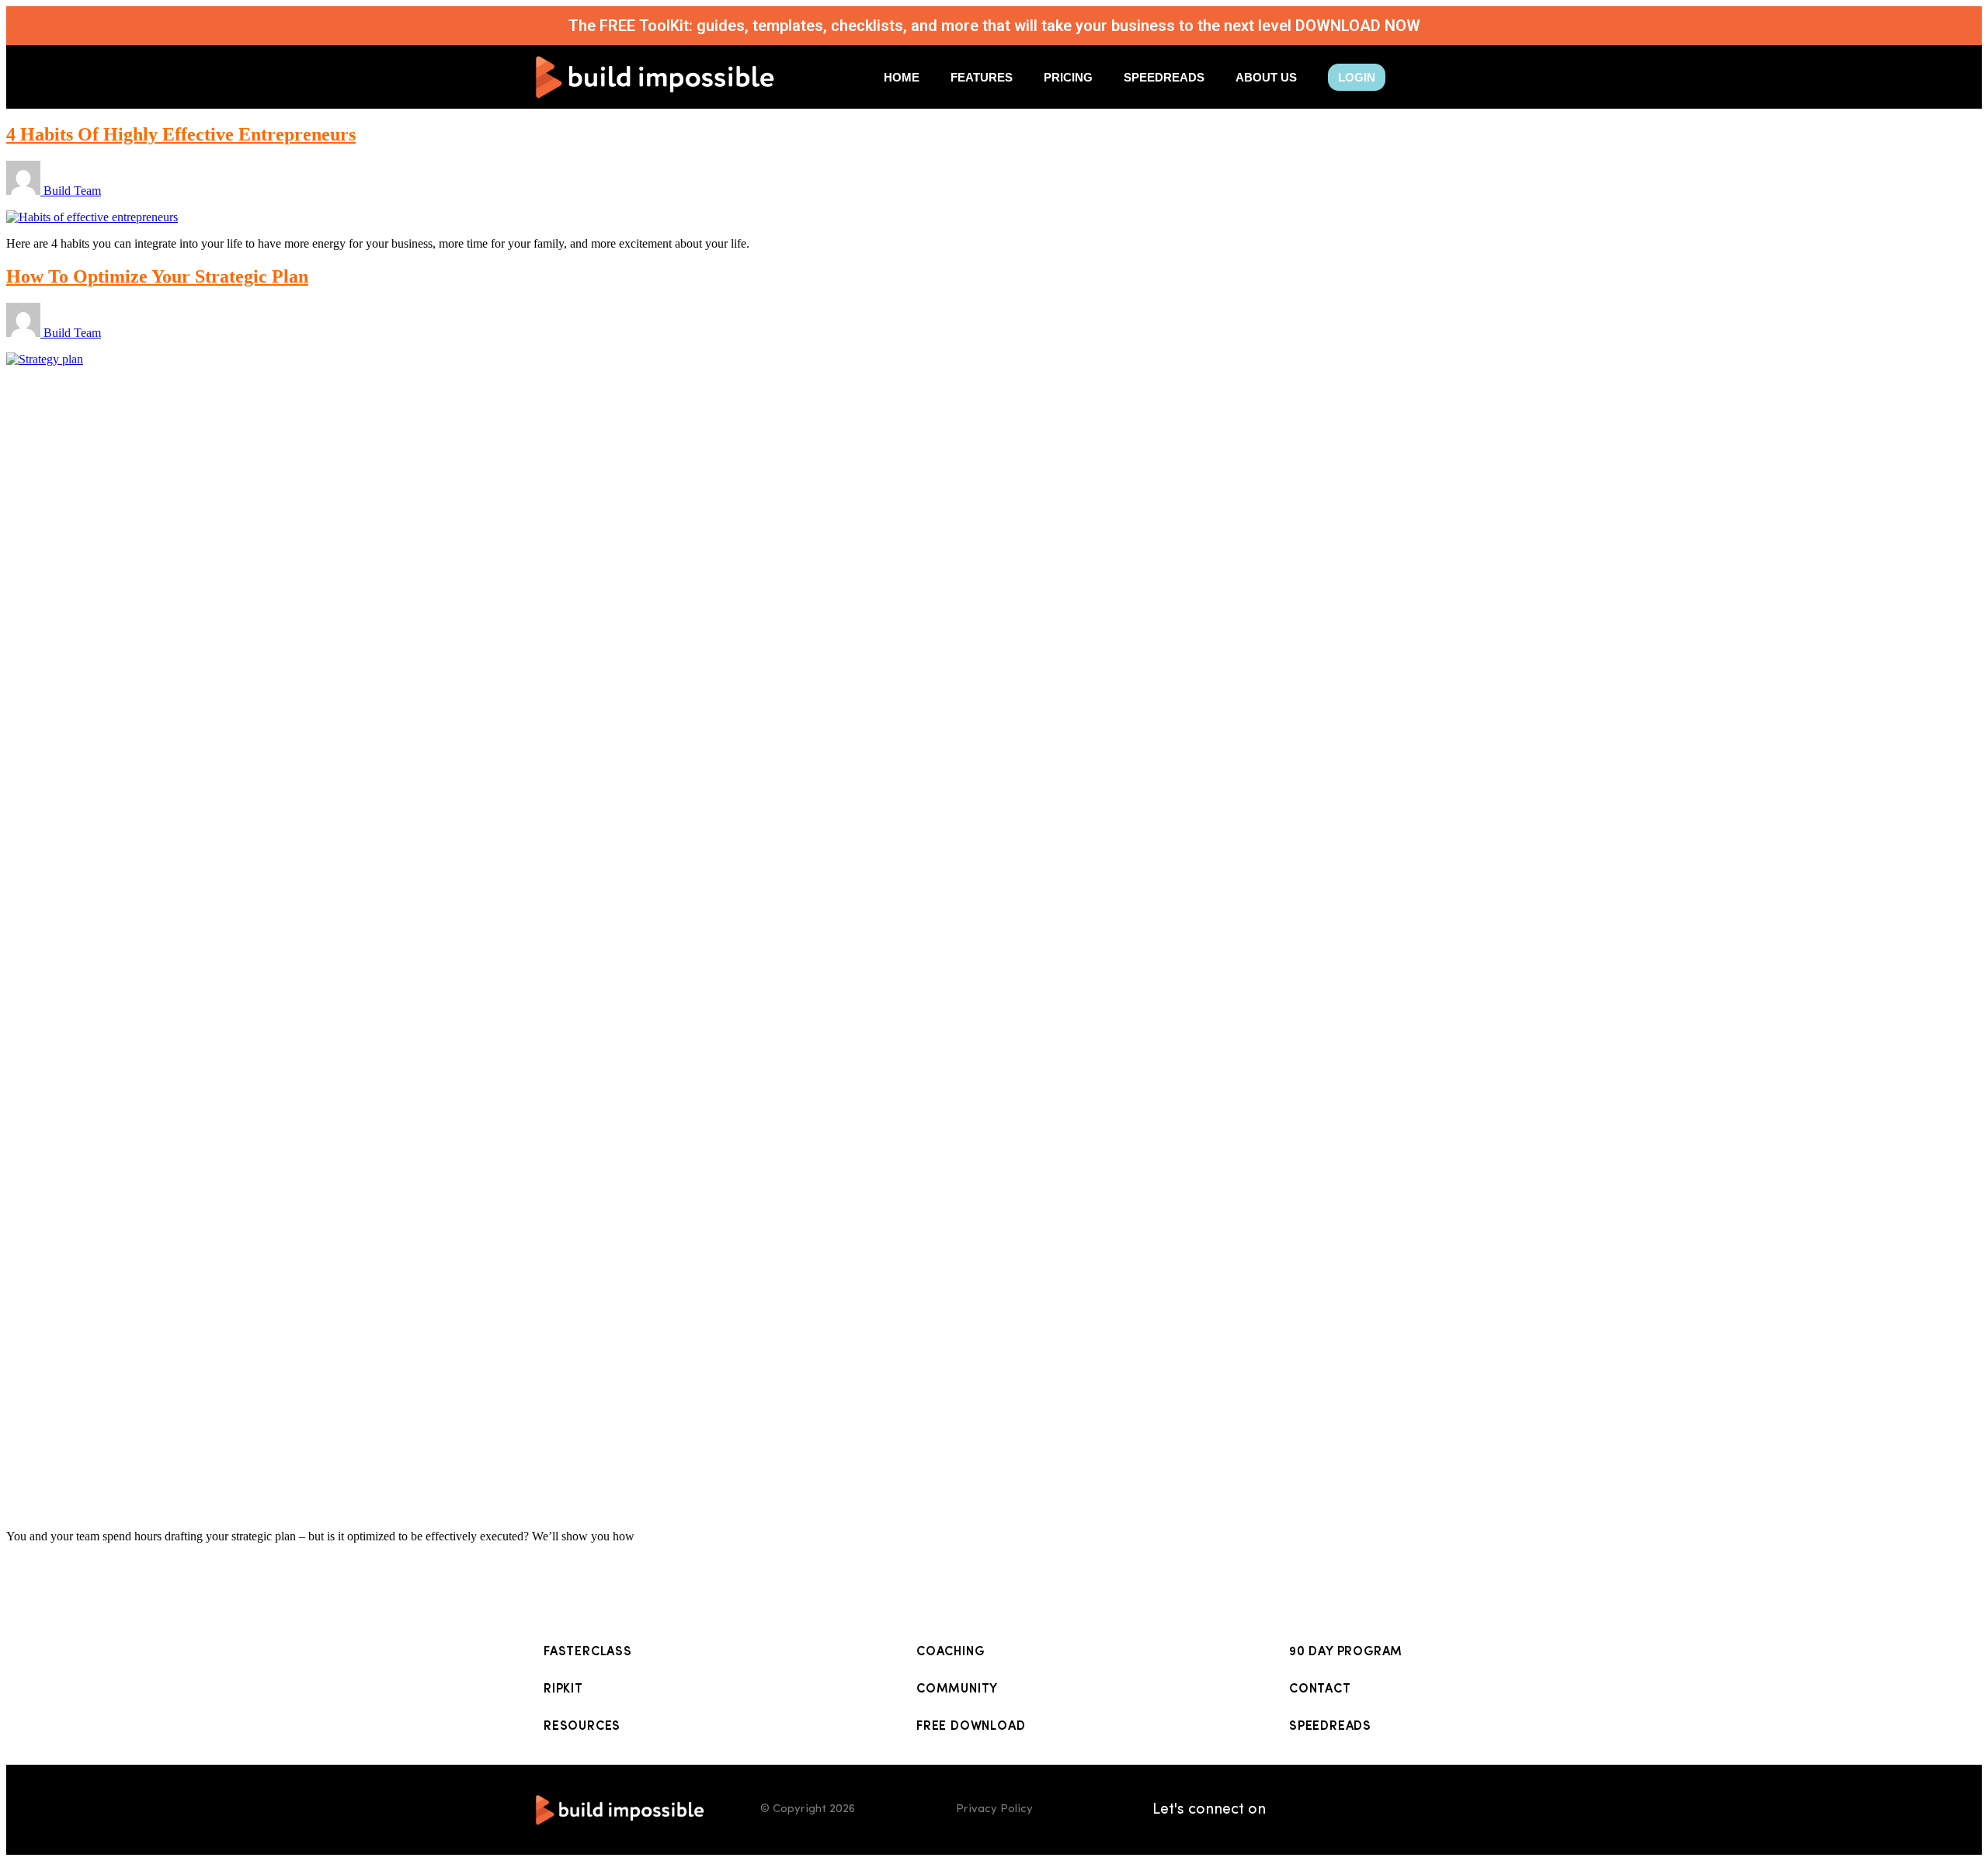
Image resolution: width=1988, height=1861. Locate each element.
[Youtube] (1417, 1810)
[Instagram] (1340, 1810)
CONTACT (1320, 1689)
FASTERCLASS (588, 1652)
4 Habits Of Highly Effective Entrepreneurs (181, 134)
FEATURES (982, 77)
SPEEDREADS (1164, 77)
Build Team (72, 191)
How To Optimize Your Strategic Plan (157, 276)
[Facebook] (1378, 1810)
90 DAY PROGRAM (1346, 1652)
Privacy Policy (994, 1809)
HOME (902, 77)
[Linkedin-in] (1301, 1810)
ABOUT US (1266, 77)
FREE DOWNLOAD (971, 1727)
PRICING (1068, 77)
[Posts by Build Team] (25, 191)
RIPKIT (563, 1689)
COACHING (950, 1652)
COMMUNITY (957, 1689)
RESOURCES (582, 1727)
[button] (1357, 77)
